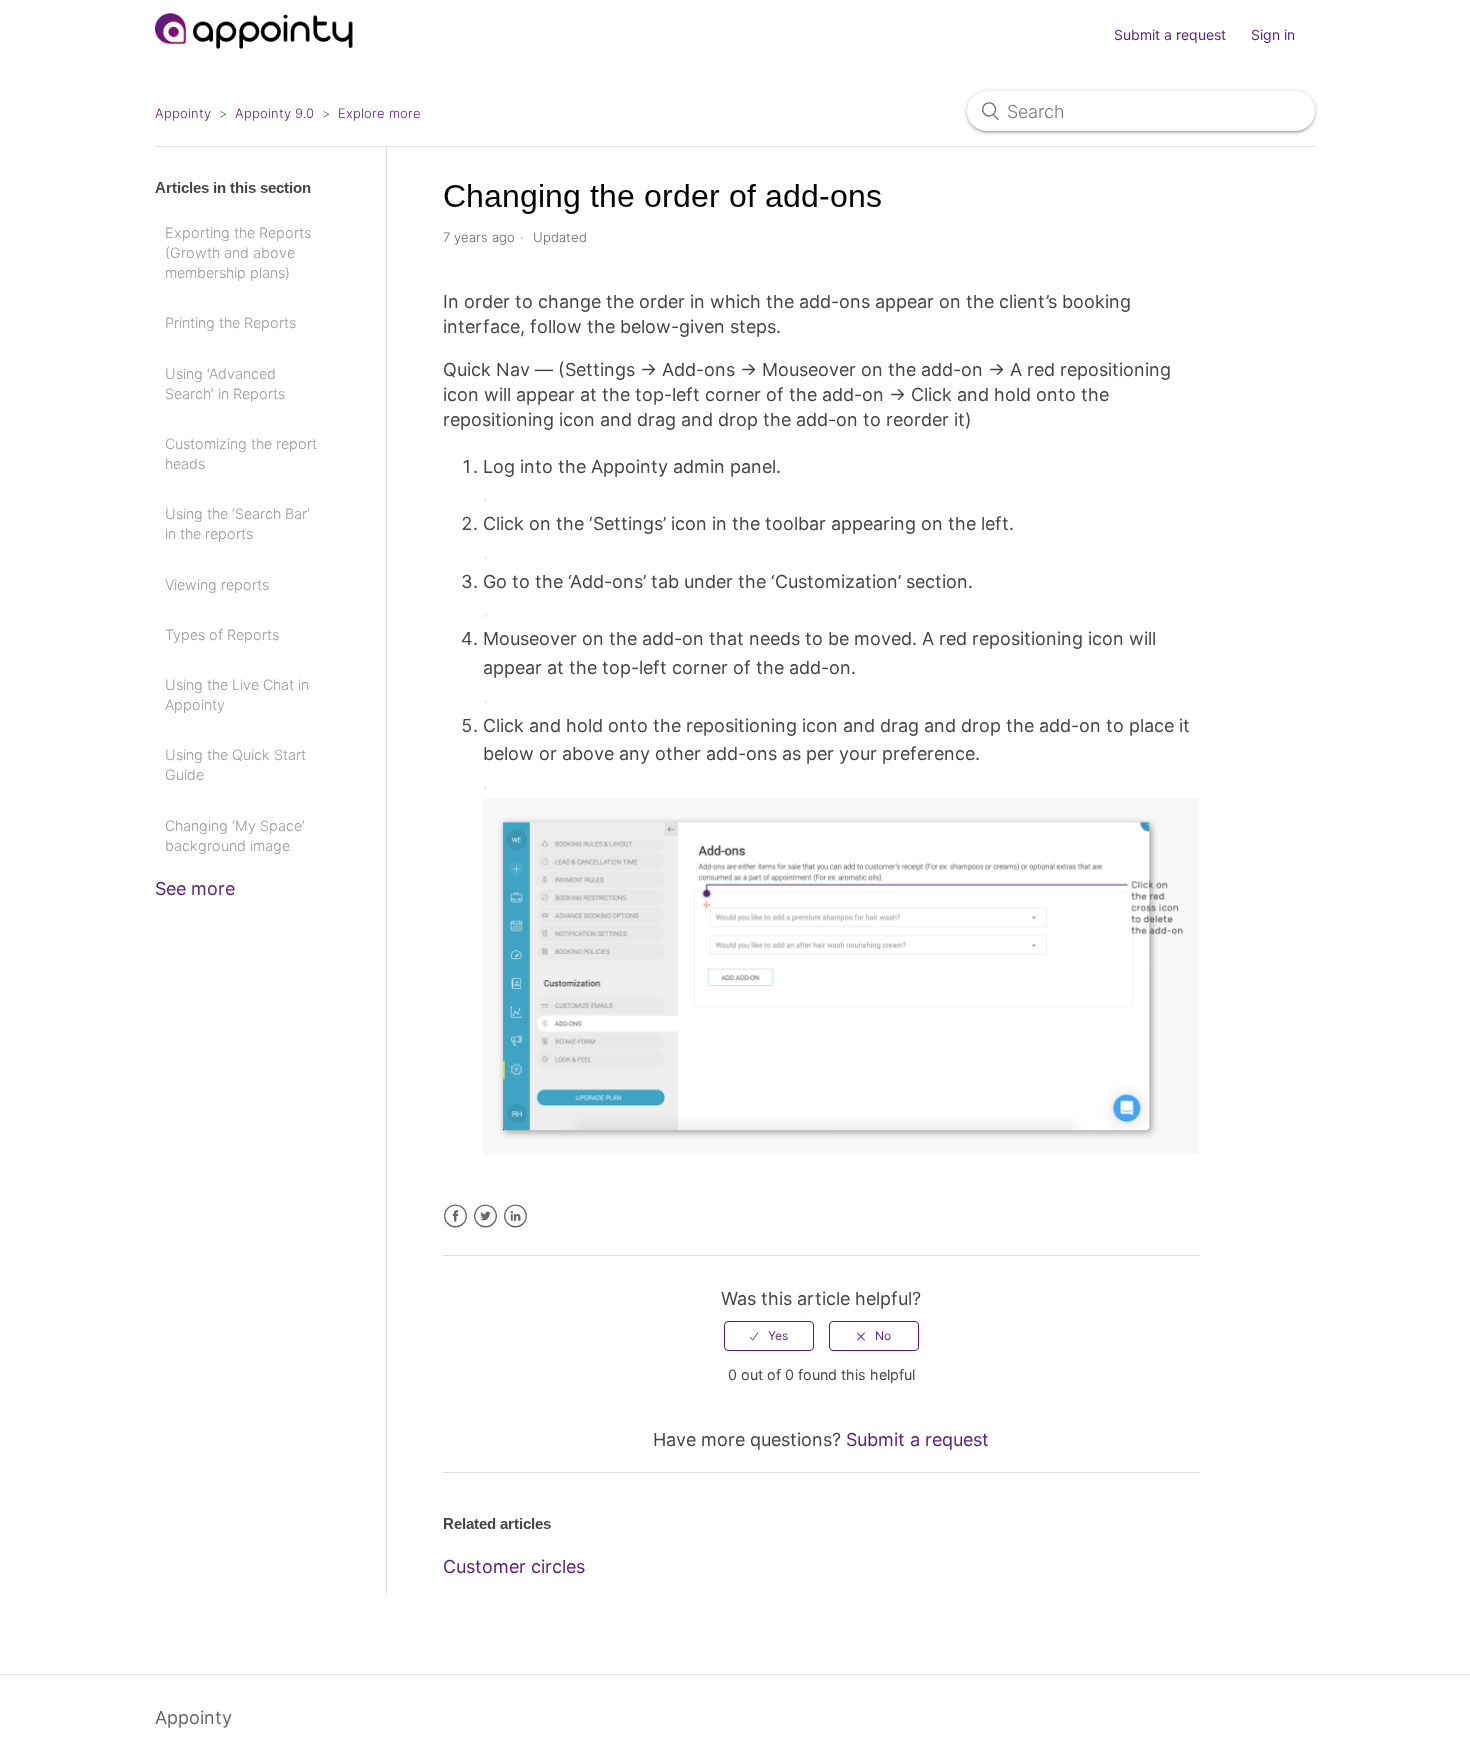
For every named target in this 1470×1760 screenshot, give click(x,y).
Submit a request (1170, 34)
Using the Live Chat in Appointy (237, 694)
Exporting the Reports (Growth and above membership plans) (238, 252)
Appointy (183, 113)
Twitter (485, 1216)
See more (195, 888)
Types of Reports (222, 634)
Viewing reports (217, 584)
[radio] (769, 1336)
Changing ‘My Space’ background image (235, 835)
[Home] (254, 57)
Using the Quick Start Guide (235, 764)
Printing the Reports (230, 322)
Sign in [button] (1273, 34)
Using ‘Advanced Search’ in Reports (225, 383)
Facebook (455, 1216)
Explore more (379, 113)
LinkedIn (515, 1216)
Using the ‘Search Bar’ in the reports (237, 523)
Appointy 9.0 (274, 113)
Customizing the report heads (241, 453)
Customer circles (514, 1566)
